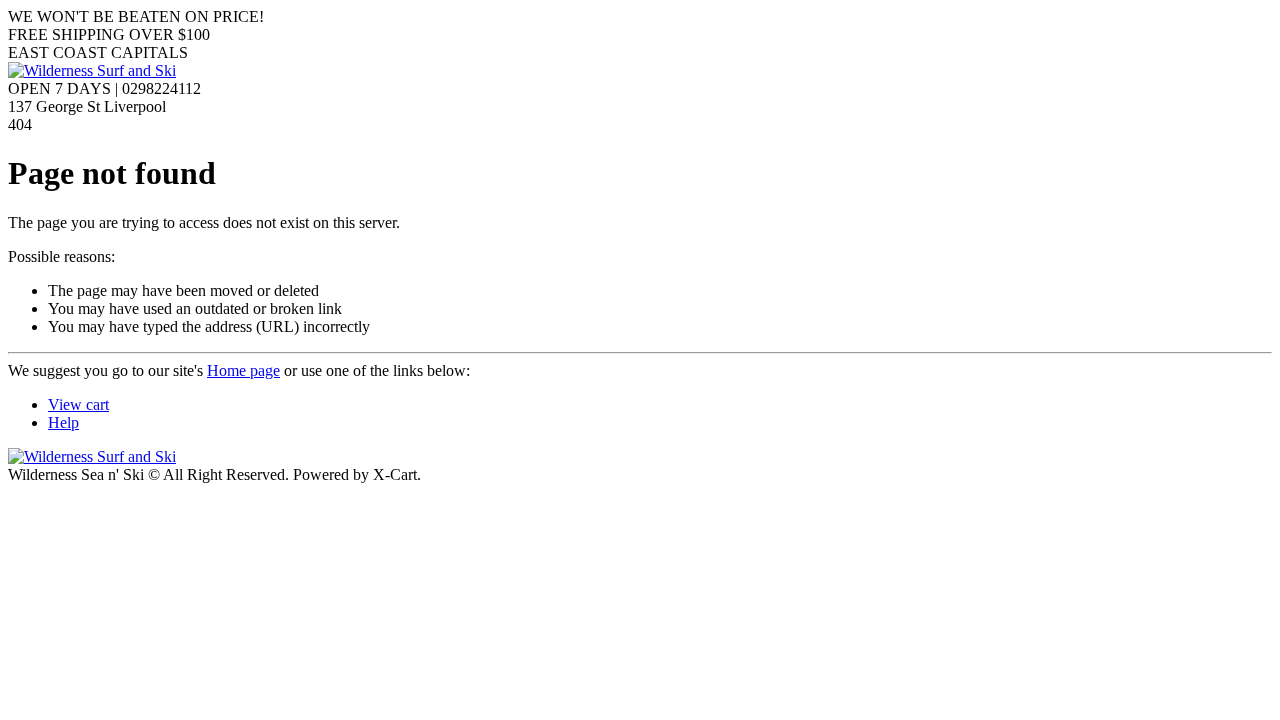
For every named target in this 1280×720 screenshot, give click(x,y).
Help (63, 422)
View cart (78, 404)
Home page (243, 370)
